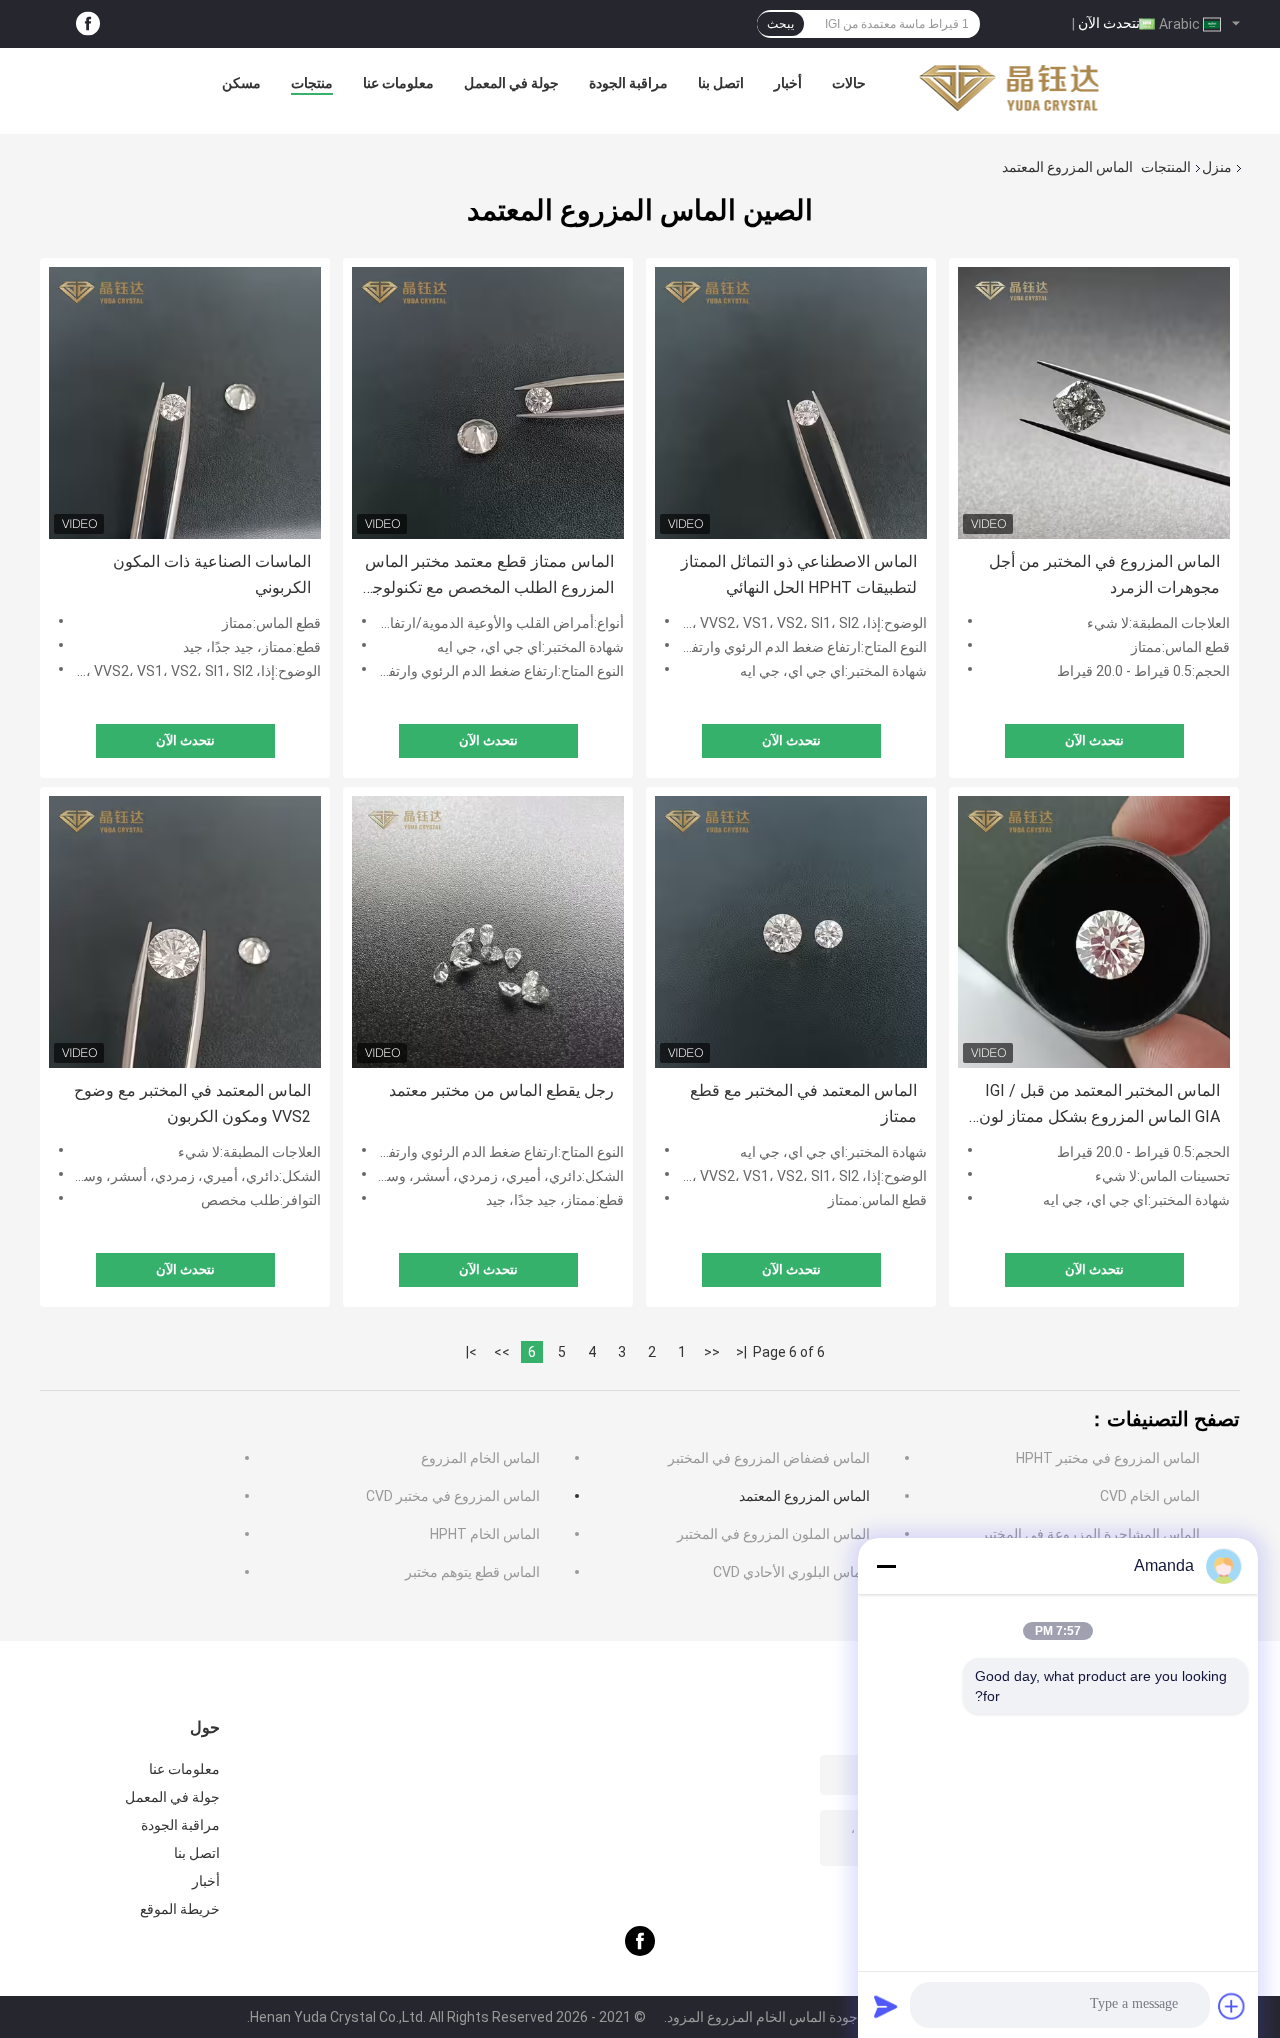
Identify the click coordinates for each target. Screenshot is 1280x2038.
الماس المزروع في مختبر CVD (453, 1496)
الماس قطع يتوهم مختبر (472, 1572)
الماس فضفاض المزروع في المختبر (769, 1458)
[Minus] (886, 1566)
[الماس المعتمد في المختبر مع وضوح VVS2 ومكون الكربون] (185, 932)
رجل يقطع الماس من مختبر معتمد (501, 1090)
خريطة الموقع (180, 1909)
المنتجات (1166, 167)
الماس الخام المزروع (480, 1458)
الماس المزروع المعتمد (804, 1496)
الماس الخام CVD (1150, 1496)
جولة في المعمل (511, 83)
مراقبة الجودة (628, 83)
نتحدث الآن (1109, 23)
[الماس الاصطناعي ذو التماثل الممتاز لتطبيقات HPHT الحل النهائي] (791, 403)
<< (712, 1352)
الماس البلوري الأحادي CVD (791, 1572)
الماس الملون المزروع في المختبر (773, 1534)
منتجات (312, 83)
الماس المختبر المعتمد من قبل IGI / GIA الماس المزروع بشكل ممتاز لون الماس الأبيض (1099, 1105)
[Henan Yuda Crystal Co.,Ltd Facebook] (88, 24)
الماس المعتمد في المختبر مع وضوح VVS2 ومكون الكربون (192, 1103)
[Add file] (1232, 2006)
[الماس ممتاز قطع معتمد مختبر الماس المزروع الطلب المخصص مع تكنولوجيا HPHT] (488, 403)
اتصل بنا (721, 83)
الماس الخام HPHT (485, 1534)
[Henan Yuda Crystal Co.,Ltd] (1009, 88)
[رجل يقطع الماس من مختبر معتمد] (488, 932)
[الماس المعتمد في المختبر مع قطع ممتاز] (791, 932)
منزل (1217, 167)
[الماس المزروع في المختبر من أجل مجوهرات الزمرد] (1094, 403)
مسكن (241, 83)
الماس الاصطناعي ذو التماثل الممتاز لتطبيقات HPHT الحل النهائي (799, 574)
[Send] (886, 2006)
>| (471, 1352)
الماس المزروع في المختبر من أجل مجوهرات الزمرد (1104, 574)
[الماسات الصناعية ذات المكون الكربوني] (185, 403)
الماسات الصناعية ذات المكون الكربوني (212, 574)
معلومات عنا (398, 83)
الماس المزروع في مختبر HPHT (1108, 1458)
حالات (849, 83)
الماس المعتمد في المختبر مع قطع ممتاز (803, 1103)
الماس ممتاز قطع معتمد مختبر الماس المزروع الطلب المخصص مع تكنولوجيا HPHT (488, 576)
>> (502, 1352)
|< (741, 1352)
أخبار (788, 83)
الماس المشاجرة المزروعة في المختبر (1090, 1534)
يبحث (780, 24)
